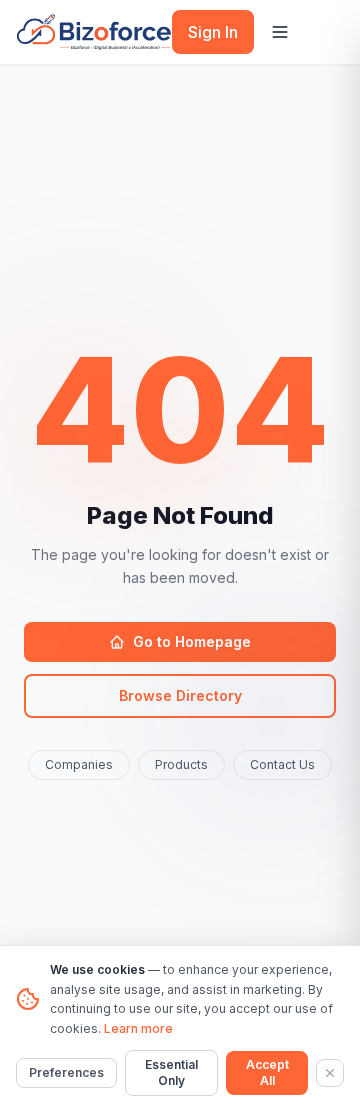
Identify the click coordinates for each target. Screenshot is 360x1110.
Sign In (213, 32)
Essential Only (171, 1072)
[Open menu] (280, 32)
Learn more (138, 1028)
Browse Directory (180, 695)
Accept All (267, 1072)
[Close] (330, 1073)
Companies (79, 764)
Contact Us (282, 764)
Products (181, 764)
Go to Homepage (192, 641)
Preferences (66, 1072)
